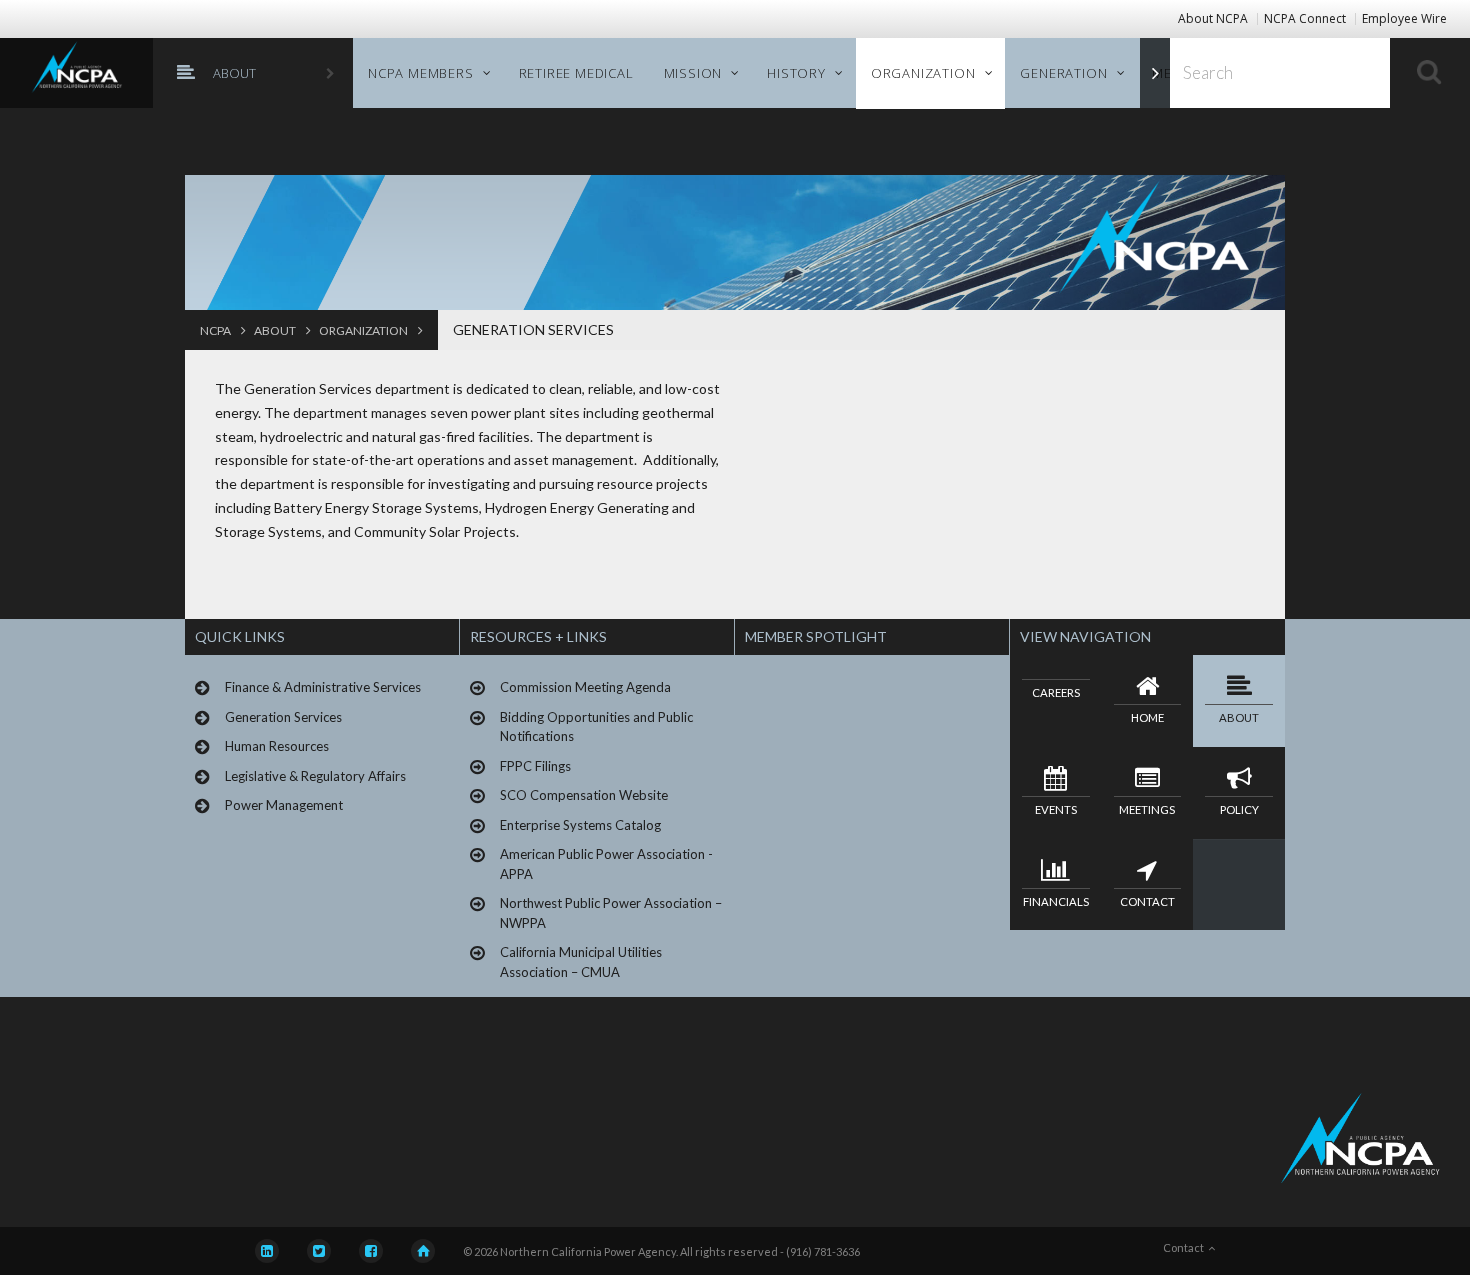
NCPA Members (421, 73)
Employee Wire (1404, 18)
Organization (923, 73)
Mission (693, 73)
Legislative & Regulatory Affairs (315, 776)
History (796, 73)
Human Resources (277, 746)
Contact (1185, 1247)
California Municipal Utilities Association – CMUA (581, 962)
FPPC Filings (535, 766)
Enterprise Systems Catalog (580, 825)
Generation (1063, 73)
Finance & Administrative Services (323, 687)
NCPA (216, 330)
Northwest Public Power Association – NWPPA (611, 913)
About (234, 73)
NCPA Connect (1305, 18)
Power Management (284, 805)
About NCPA (1213, 18)
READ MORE (790, 880)
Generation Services (533, 329)
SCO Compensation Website (584, 795)
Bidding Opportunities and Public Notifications (596, 727)
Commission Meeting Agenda (585, 687)
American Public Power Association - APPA (606, 864)
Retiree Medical (576, 73)
